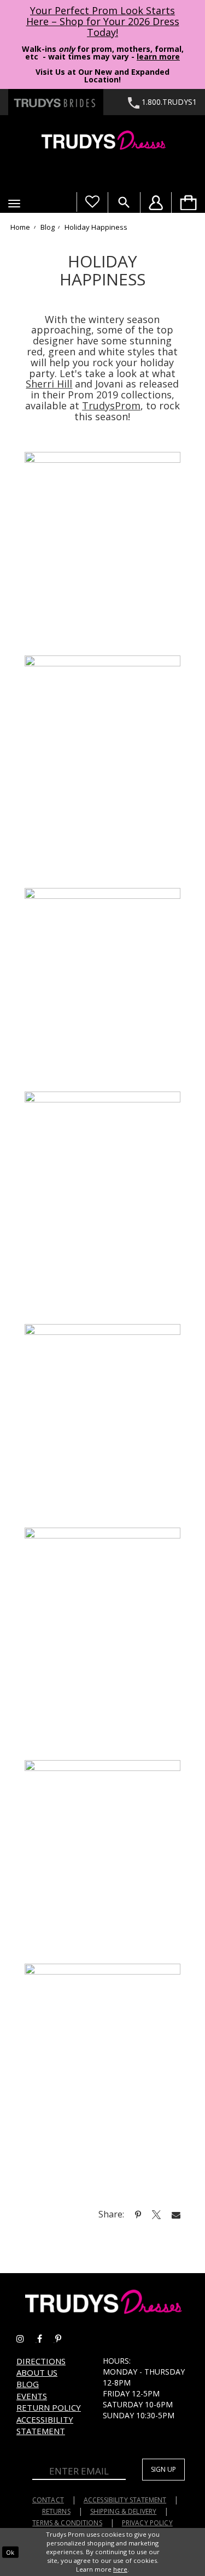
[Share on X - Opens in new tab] (156, 2214)
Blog (48, 228)
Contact (48, 2500)
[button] (14, 204)
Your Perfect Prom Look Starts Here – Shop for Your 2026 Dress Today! (103, 21)
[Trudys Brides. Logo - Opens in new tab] (56, 102)
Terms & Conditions (67, 2523)
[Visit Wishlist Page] (92, 202)
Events (32, 2396)
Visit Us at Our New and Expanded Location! (102, 76)
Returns (56, 2511)
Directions (41, 2361)
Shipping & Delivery (124, 2511)
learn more (158, 56)
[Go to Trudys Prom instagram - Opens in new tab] (27, 2339)
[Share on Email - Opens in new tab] (176, 2214)
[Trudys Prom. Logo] (102, 142)
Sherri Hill (49, 384)
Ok (10, 2552)
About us (37, 2372)
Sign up (163, 2469)
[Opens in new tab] (102, 552)
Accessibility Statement (45, 2425)
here (120, 2569)
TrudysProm (111, 406)
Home (20, 228)
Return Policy (49, 2407)
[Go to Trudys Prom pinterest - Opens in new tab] (64, 2339)
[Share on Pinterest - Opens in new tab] (138, 2214)
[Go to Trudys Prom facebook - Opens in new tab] (46, 2339)
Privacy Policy (147, 2523)
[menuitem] (188, 202)
